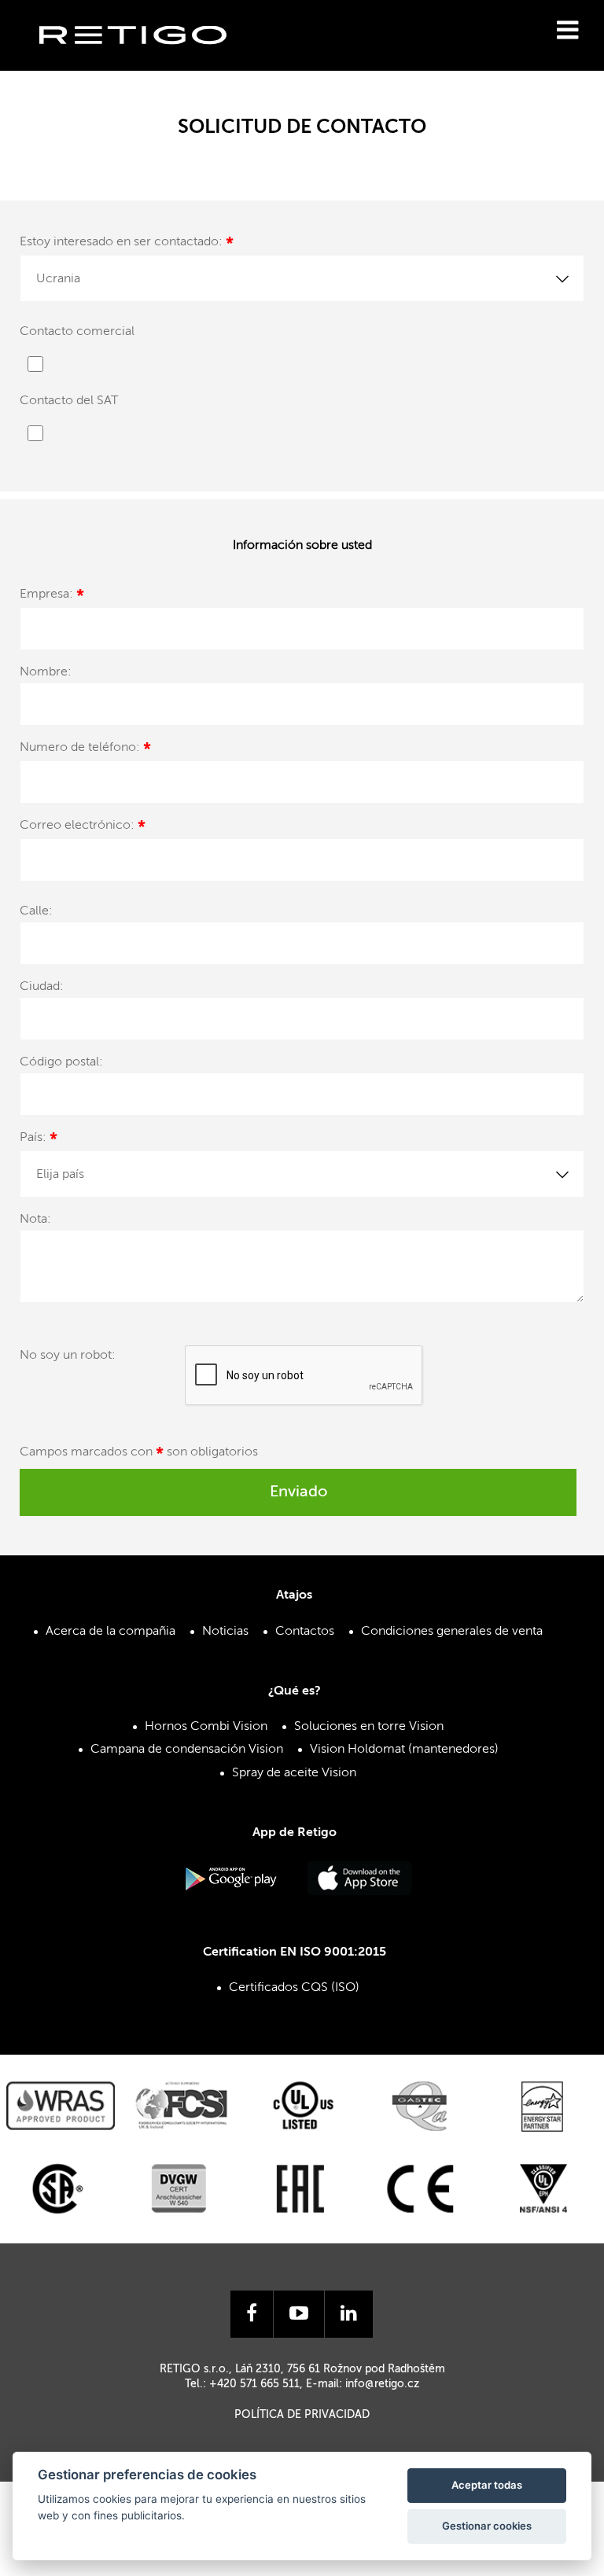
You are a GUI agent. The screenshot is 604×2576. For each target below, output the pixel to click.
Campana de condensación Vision (187, 1750)
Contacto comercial (77, 332)
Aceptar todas (487, 2485)
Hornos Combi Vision (206, 1727)
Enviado (298, 1492)
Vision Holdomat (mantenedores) (404, 1750)
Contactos (305, 1632)
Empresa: (52, 596)
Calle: (36, 911)
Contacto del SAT (69, 401)
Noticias (225, 1632)
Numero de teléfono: (85, 750)
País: (39, 1140)
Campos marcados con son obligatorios (139, 1455)
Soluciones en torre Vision (369, 1727)
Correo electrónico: (83, 828)
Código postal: (61, 1062)
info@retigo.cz (382, 2384)
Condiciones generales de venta (452, 1632)
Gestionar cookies (487, 2526)
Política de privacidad (302, 2415)
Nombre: (46, 672)
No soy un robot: (68, 1356)
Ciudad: (42, 987)
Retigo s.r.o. (145, 59)
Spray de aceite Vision (294, 1773)
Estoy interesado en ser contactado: (127, 244)
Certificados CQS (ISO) (294, 1988)
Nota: (35, 1220)
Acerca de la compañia (110, 1632)
